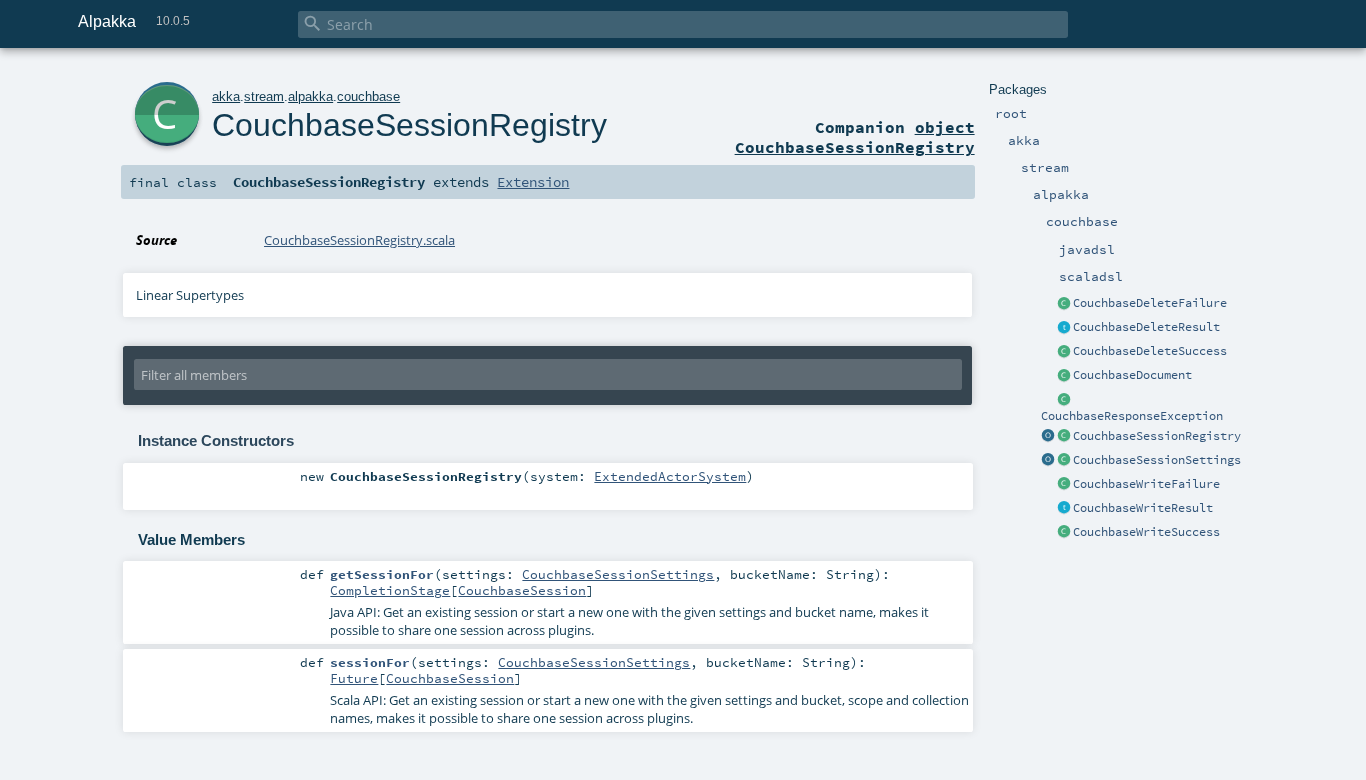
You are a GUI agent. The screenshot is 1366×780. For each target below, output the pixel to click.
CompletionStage (390, 590)
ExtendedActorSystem (670, 476)
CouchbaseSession (522, 590)
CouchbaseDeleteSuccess (1150, 351)
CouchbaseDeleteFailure (1150, 303)
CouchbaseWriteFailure (1146, 484)
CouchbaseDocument (1132, 375)
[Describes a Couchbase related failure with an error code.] (1064, 400)
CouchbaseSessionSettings (1157, 460)
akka (226, 96)
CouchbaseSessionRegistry (1157, 436)
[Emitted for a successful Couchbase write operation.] (1064, 352)
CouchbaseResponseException (1132, 416)
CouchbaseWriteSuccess (1146, 532)
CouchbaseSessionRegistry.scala (359, 240)
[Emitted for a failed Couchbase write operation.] (1064, 304)
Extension (533, 182)
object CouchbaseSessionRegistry (855, 137)
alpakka (310, 96)
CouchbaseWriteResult (1143, 508)
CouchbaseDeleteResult (1146, 327)
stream (264, 96)
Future (354, 678)
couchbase (368, 96)
